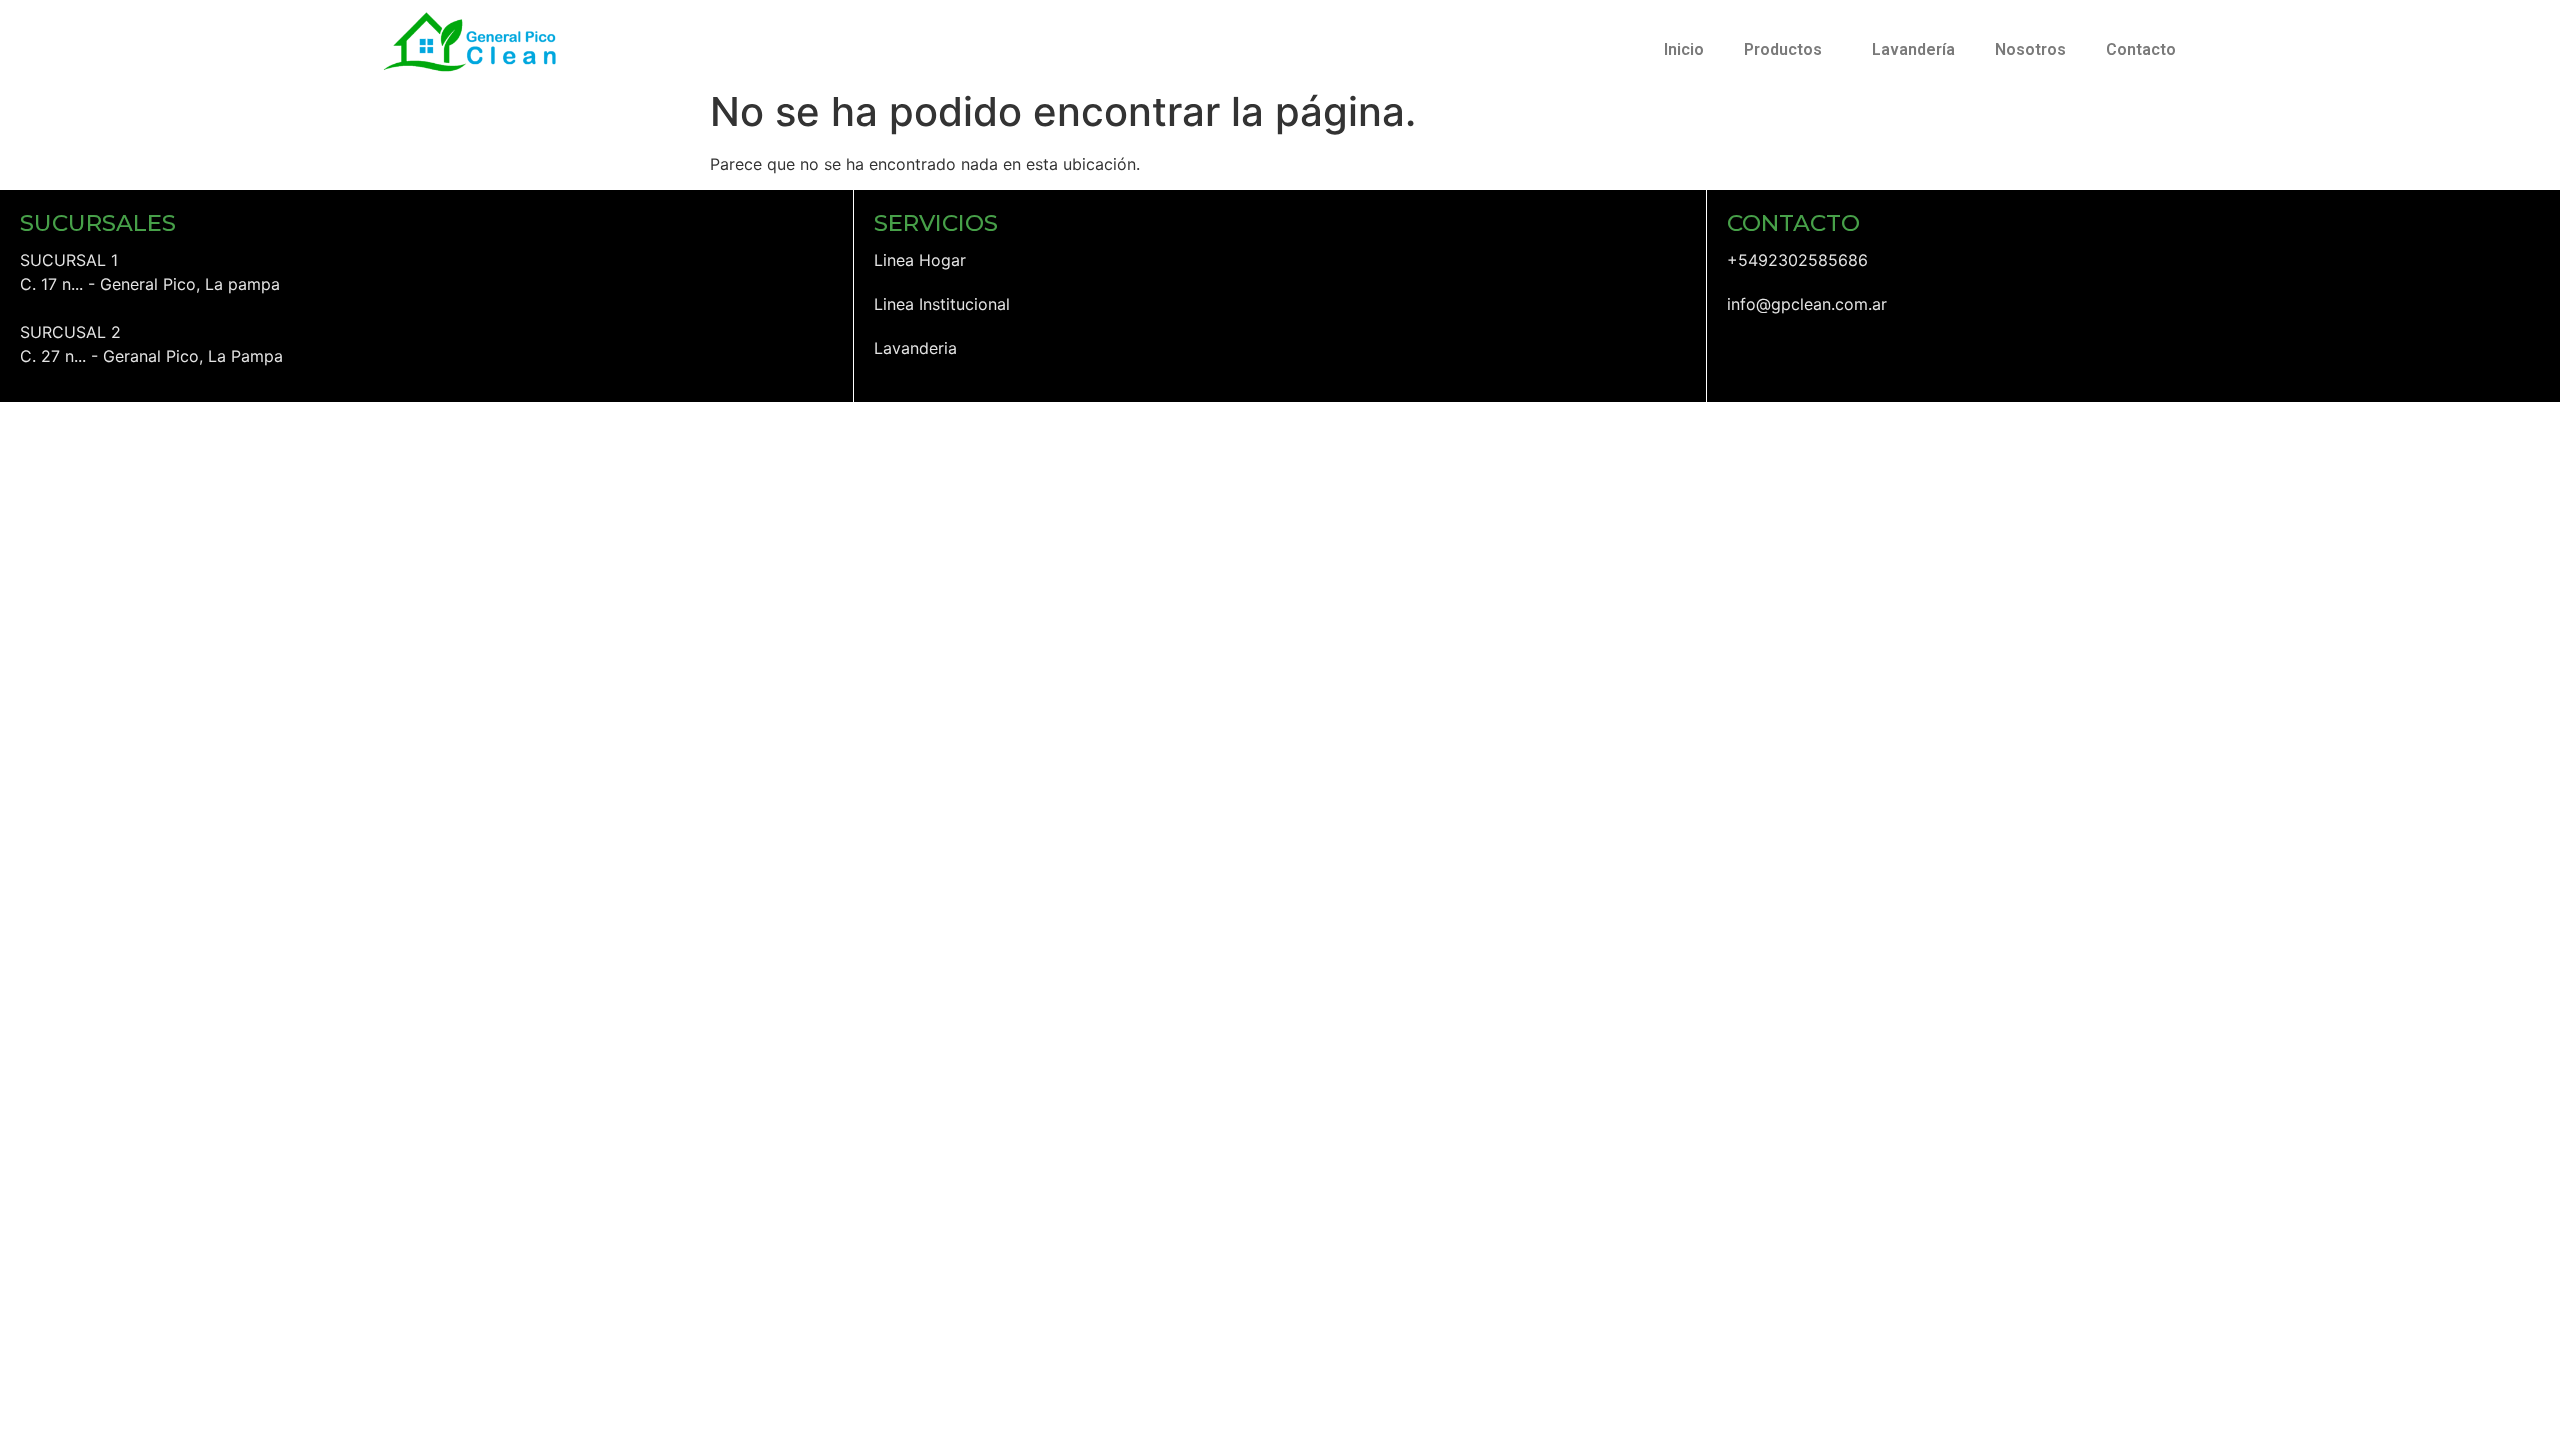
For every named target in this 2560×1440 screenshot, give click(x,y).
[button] (1788, 50)
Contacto (2141, 49)
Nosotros (2030, 49)
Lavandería (1913, 49)
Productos (1783, 49)
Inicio (1684, 49)
